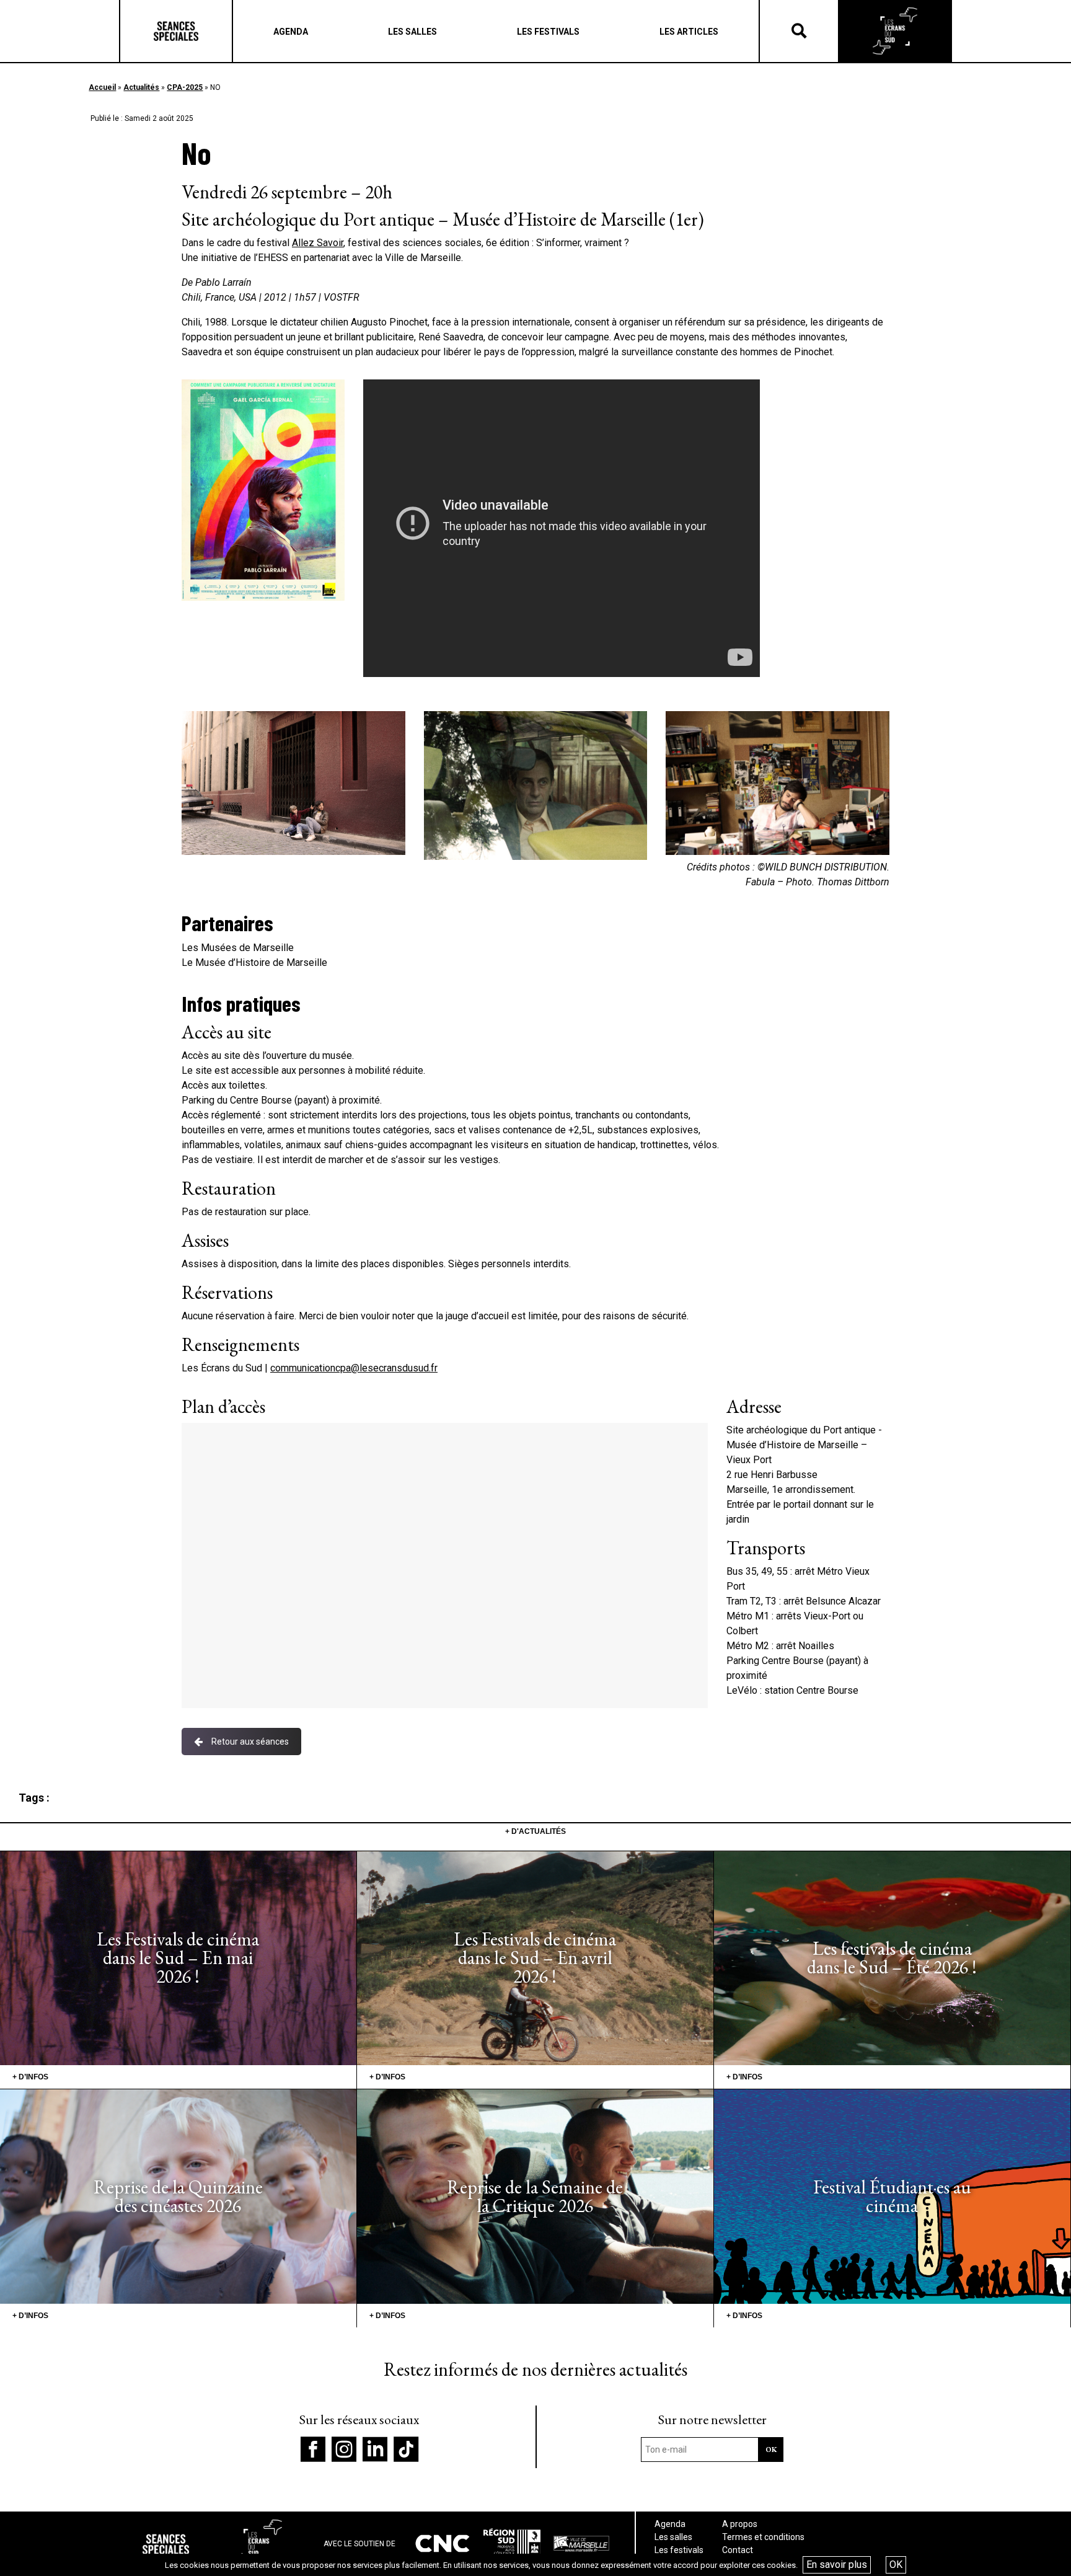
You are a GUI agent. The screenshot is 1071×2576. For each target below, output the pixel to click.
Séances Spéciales (176, 31)
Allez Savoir (318, 243)
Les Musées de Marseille (239, 948)
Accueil (102, 87)
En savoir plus (837, 2565)
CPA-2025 (185, 87)
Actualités (141, 87)
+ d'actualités (535, 1831)
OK (896, 2565)
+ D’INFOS (30, 2077)
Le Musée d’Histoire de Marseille (254, 963)
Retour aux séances (250, 1742)
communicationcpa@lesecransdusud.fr (354, 1368)
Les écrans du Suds (895, 31)
